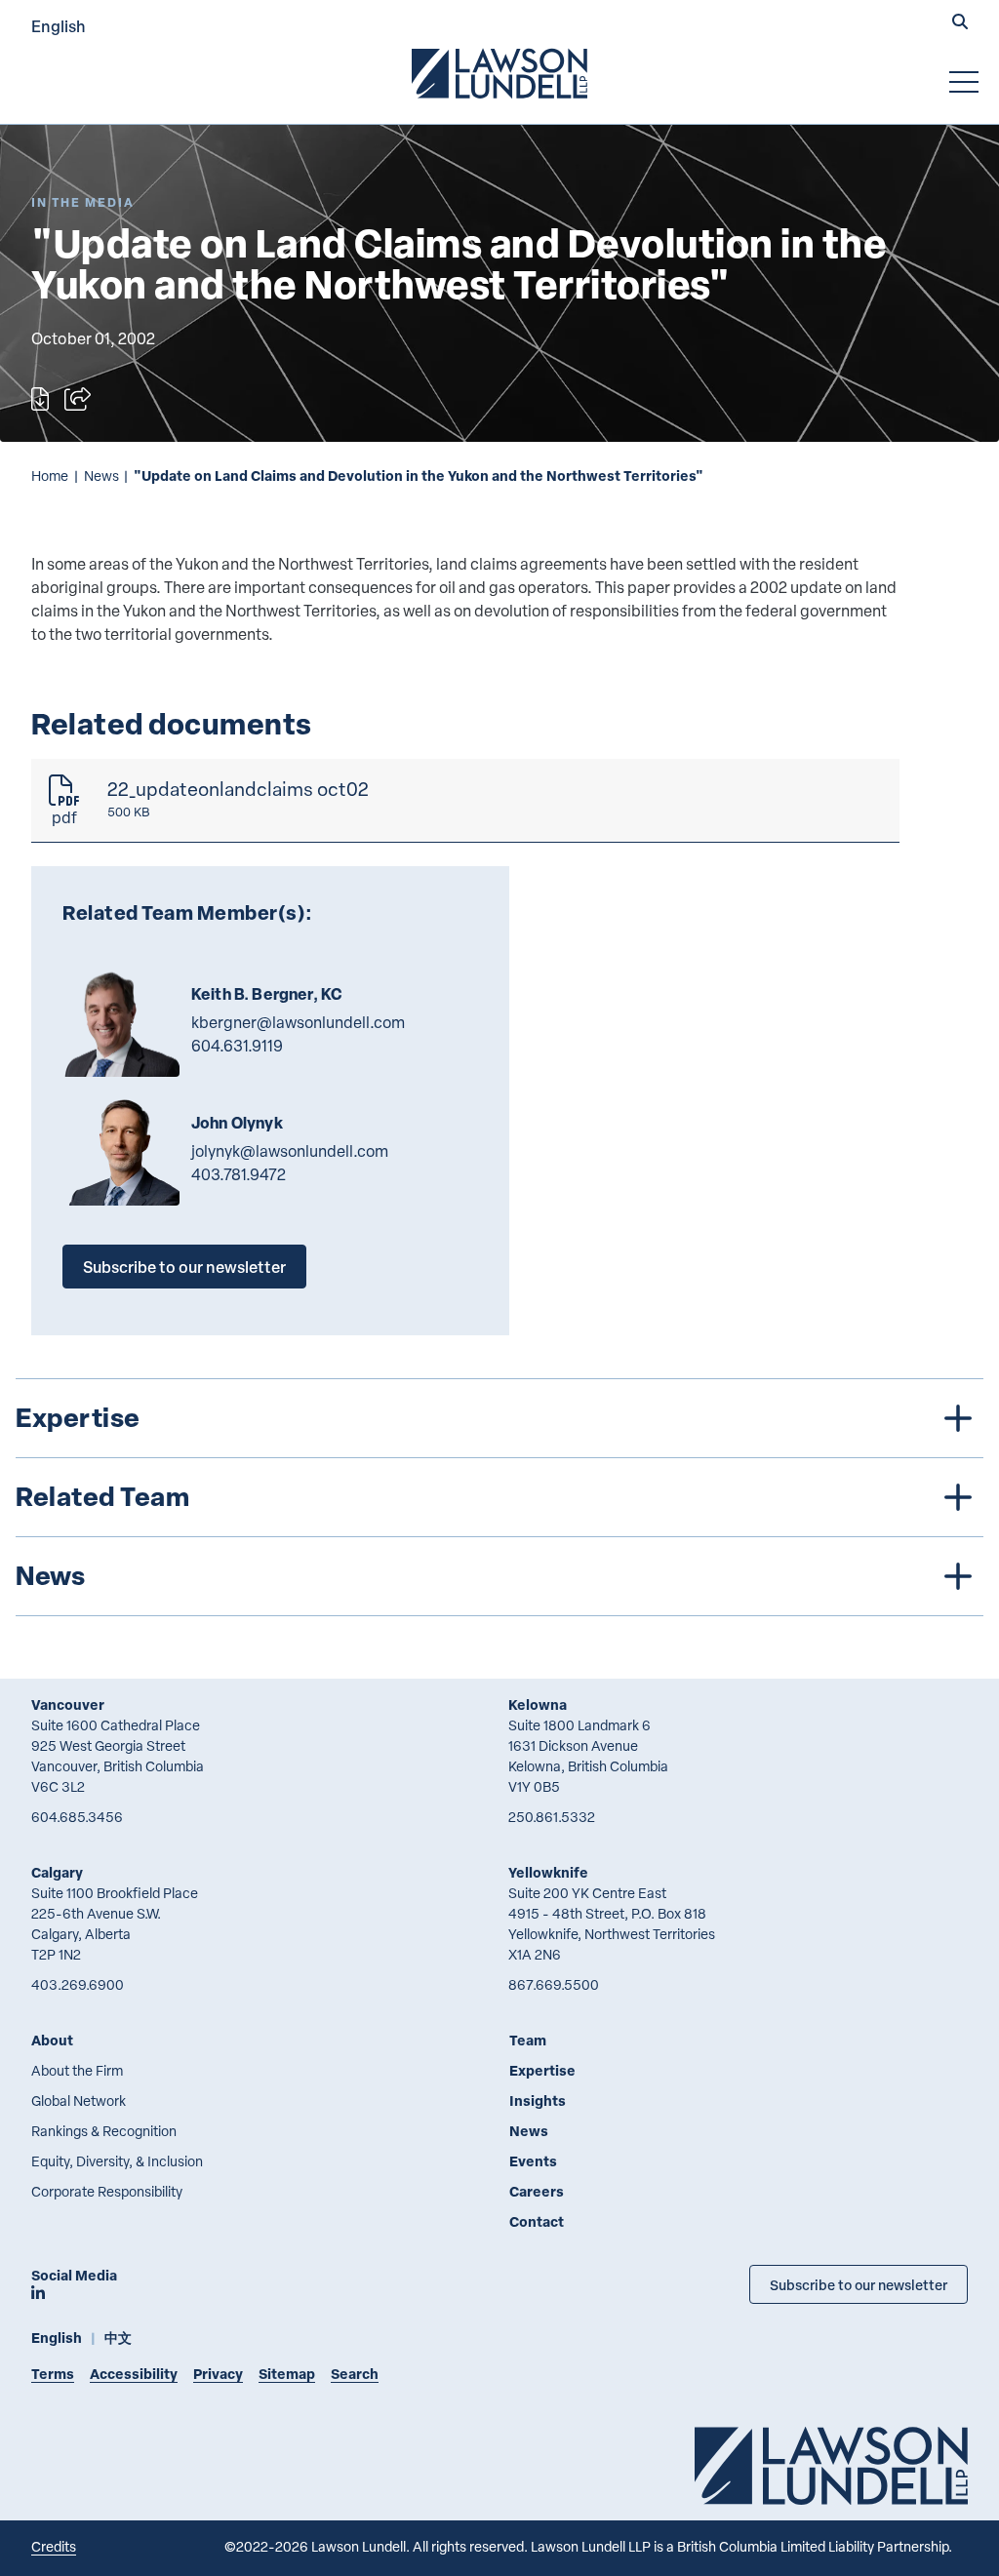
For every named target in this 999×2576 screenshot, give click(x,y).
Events (533, 2161)
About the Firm (77, 2070)
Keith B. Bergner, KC (267, 994)
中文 (118, 2338)
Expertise (542, 2070)
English (59, 26)
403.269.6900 (78, 1984)
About (52, 2040)
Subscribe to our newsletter (184, 1267)
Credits (54, 2546)
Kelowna (538, 1704)
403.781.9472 (239, 1174)
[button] (960, 23)
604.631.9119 (237, 1046)
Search (355, 2374)
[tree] (499, 1497)
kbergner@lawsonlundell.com (298, 1022)
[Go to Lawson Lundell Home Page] (499, 73)
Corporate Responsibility (107, 2191)
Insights (538, 2100)
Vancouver (68, 1704)
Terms (53, 2374)
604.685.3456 (77, 1817)
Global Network (79, 2100)
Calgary (57, 1872)
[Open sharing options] (78, 399)
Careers (537, 2191)
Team (528, 2040)
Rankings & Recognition (104, 2131)
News (101, 476)
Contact (537, 2221)
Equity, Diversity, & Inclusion (117, 2161)
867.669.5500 (554, 1984)
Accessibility (134, 2374)
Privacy (218, 2374)
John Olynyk (237, 1123)
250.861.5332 (552, 1817)
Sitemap (287, 2374)
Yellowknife (548, 1872)
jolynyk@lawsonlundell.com (290, 1151)
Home (50, 476)
